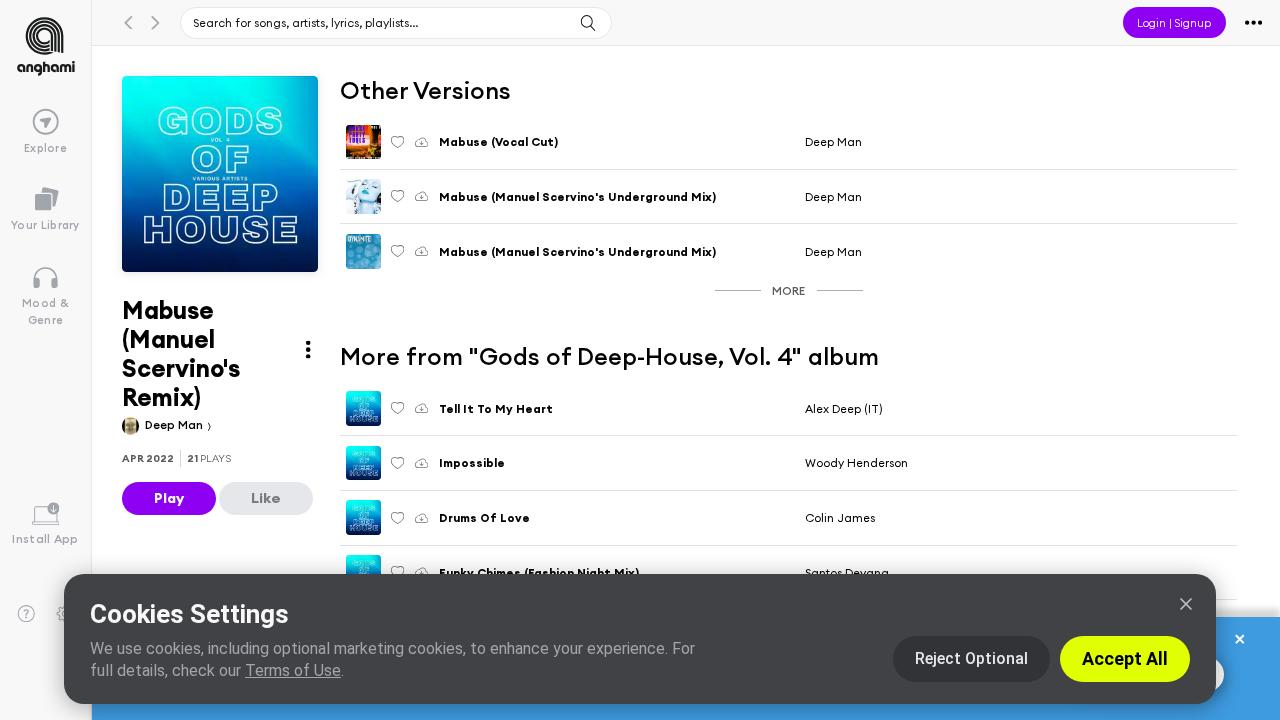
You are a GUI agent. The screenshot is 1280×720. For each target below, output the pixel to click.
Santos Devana (847, 572)
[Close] (1186, 604)
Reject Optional (971, 658)
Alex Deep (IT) (843, 408)
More (788, 290)
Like (266, 498)
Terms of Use (293, 670)
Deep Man (175, 424)
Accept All (1125, 658)
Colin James (840, 517)
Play (169, 498)
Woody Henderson (856, 462)
